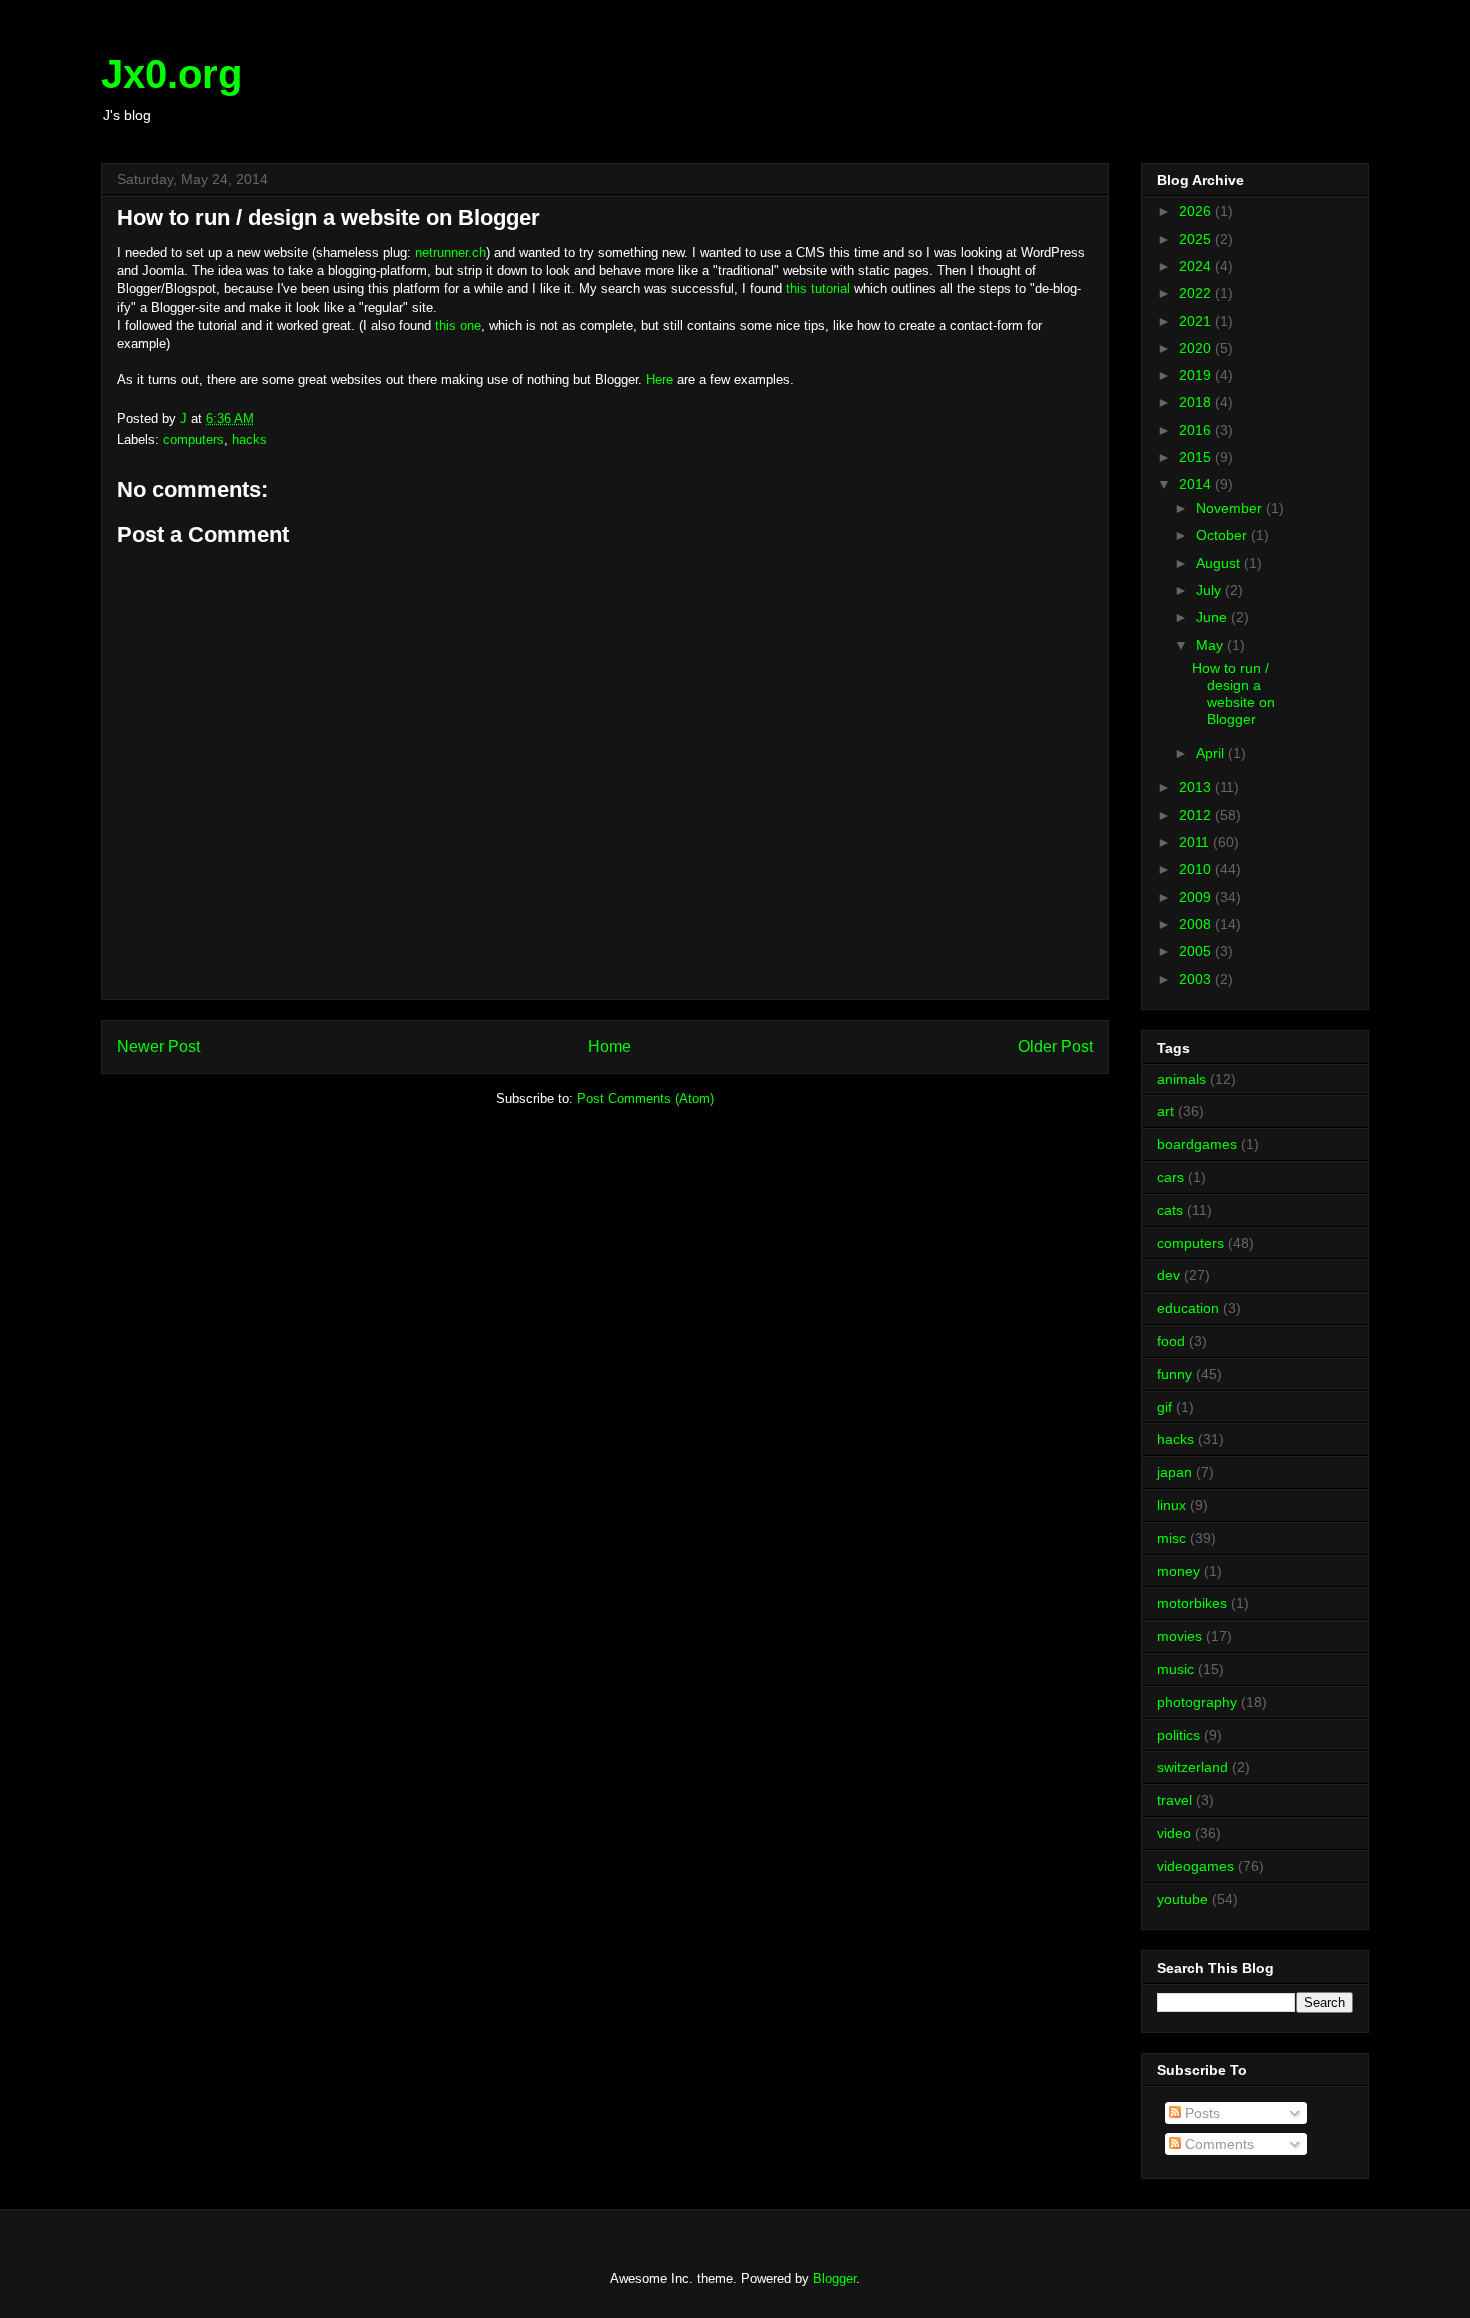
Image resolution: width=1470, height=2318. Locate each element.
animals (1181, 1079)
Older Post (1055, 1046)
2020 (1197, 348)
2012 (1197, 815)
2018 (1197, 402)
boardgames (1197, 1144)
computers (193, 439)
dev (1168, 1275)
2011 (1196, 842)
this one (458, 325)
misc (1171, 1538)
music (1175, 1669)
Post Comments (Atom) (645, 1098)
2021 (1197, 321)
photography (1197, 1702)
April (1212, 753)
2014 (1197, 484)
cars (1170, 1177)
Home (609, 1046)
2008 (1197, 924)
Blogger (834, 2278)
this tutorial (818, 288)
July (1210, 590)
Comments (1217, 2144)
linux (1171, 1505)
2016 (1197, 430)
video (1174, 1833)
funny (1174, 1374)
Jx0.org (171, 74)
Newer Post (158, 1046)
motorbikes (1192, 1603)
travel (1174, 1800)
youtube (1182, 1899)
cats (1170, 1210)
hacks (249, 439)
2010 (1197, 869)
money (1178, 1571)
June (1213, 617)
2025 (1197, 239)
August (1220, 563)
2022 (1197, 293)
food (1171, 1341)
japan (1174, 1472)
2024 (1197, 266)
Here (659, 379)
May (1211, 645)
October (1223, 535)
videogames (1195, 1866)
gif (1164, 1407)
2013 (1197, 787)
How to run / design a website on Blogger (1233, 693)
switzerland (1192, 1767)
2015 (1197, 457)
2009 (1197, 897)
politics (1178, 1735)
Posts (1200, 2113)
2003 (1197, 979)
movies (1179, 1636)
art (1165, 1111)
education (1188, 1308)
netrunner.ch (450, 252)
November (1231, 508)
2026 (1197, 211)
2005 (1197, 951)
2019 (1197, 375)
